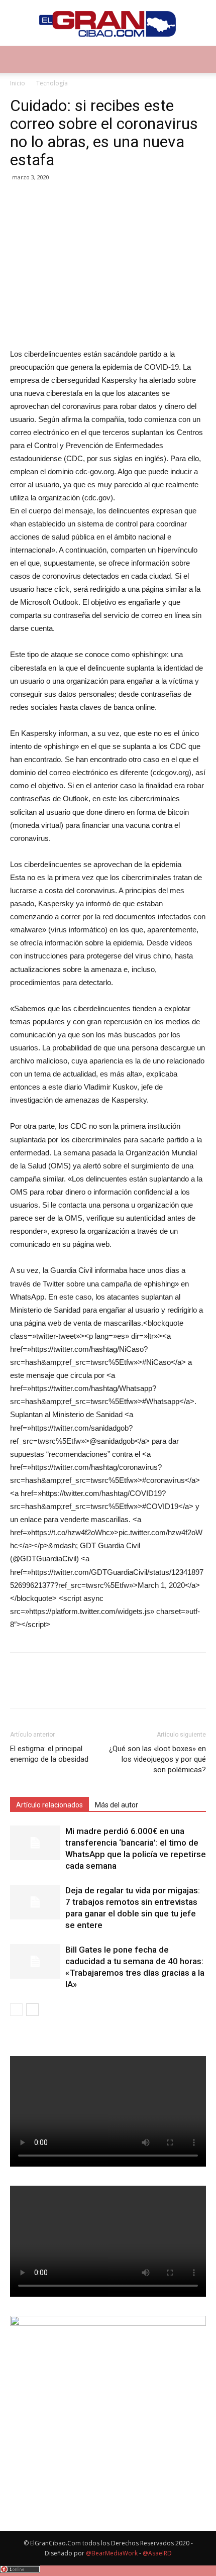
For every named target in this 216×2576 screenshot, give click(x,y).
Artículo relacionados (49, 1805)
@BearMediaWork (112, 2553)
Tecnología (52, 83)
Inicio (18, 83)
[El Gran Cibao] (108, 23)
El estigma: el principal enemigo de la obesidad (49, 1754)
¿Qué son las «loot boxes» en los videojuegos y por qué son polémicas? (157, 1759)
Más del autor (117, 1805)
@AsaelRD (157, 2553)
